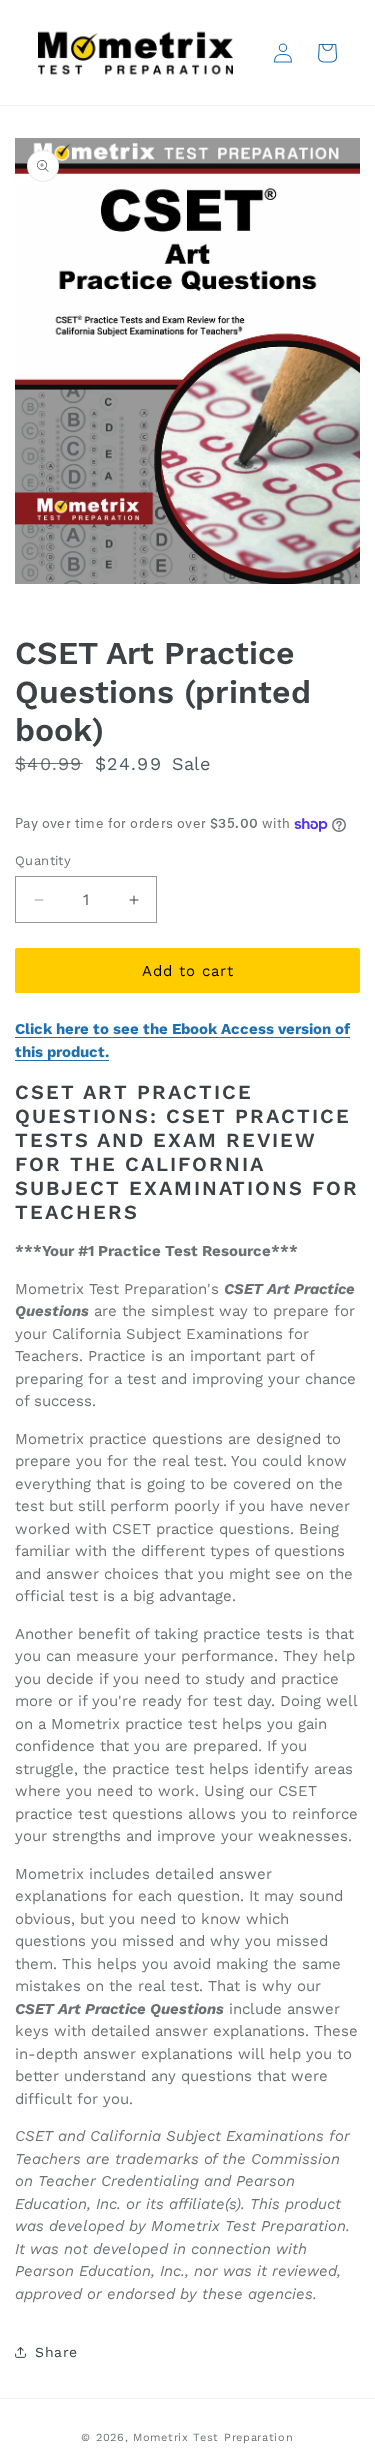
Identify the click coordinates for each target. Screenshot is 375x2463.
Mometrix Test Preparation (213, 2437)
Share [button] (56, 2352)
